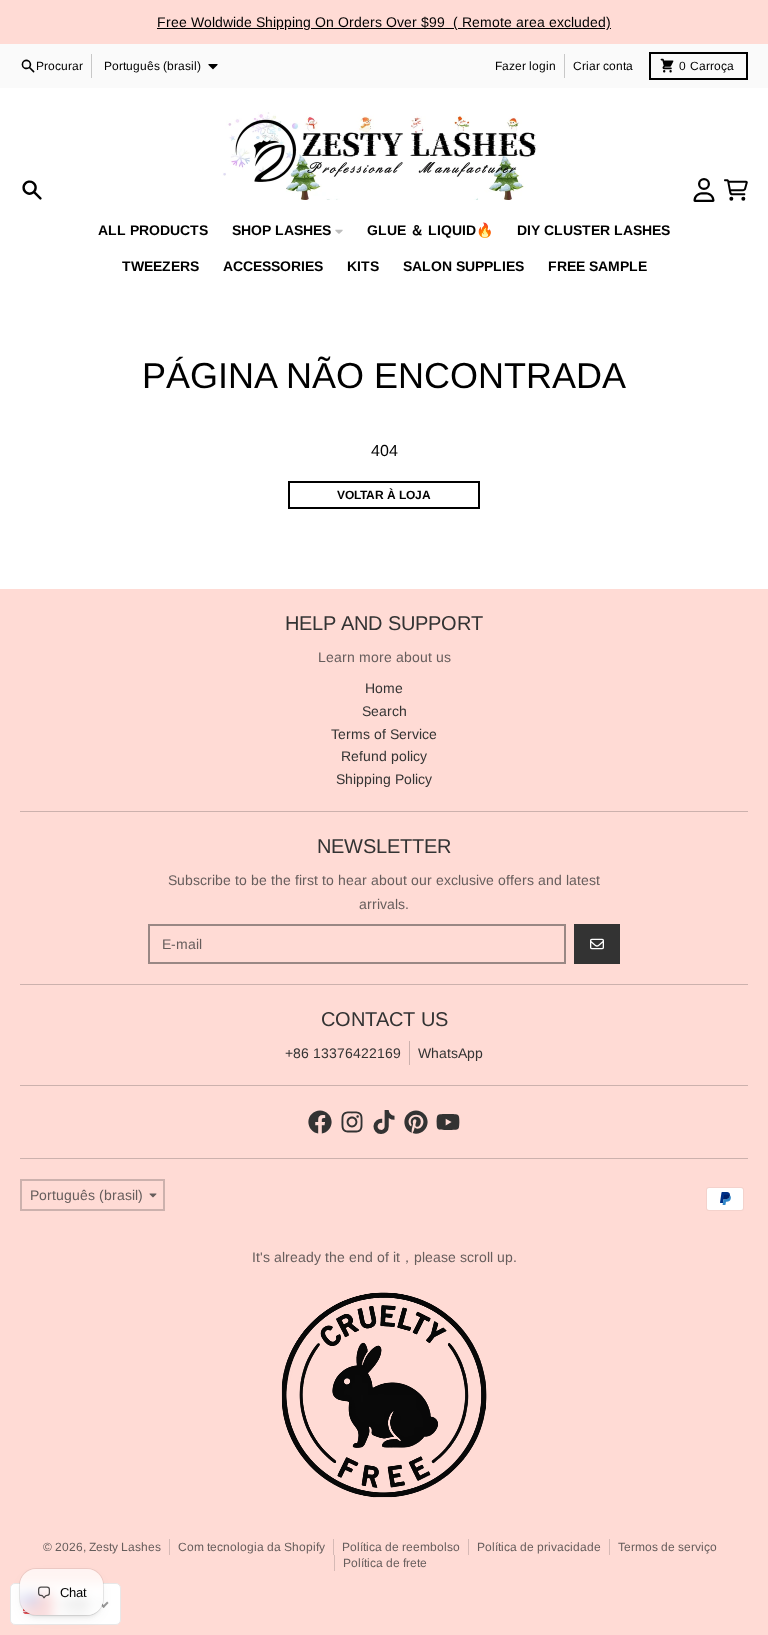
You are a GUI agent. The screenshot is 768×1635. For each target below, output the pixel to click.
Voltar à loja (384, 495)
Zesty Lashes (125, 1547)
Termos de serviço (667, 1547)
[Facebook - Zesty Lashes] (320, 1122)
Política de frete (385, 1563)
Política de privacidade (539, 1547)
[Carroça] (736, 190)
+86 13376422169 (343, 1053)
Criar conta (603, 66)
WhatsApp (450, 1053)
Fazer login (525, 66)
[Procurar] (32, 190)
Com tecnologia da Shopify (251, 1547)
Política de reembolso (401, 1547)
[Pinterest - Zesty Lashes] (416, 1122)
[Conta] (704, 190)
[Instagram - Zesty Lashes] (352, 1122)
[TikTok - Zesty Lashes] (384, 1122)
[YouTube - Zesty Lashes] (448, 1122)
